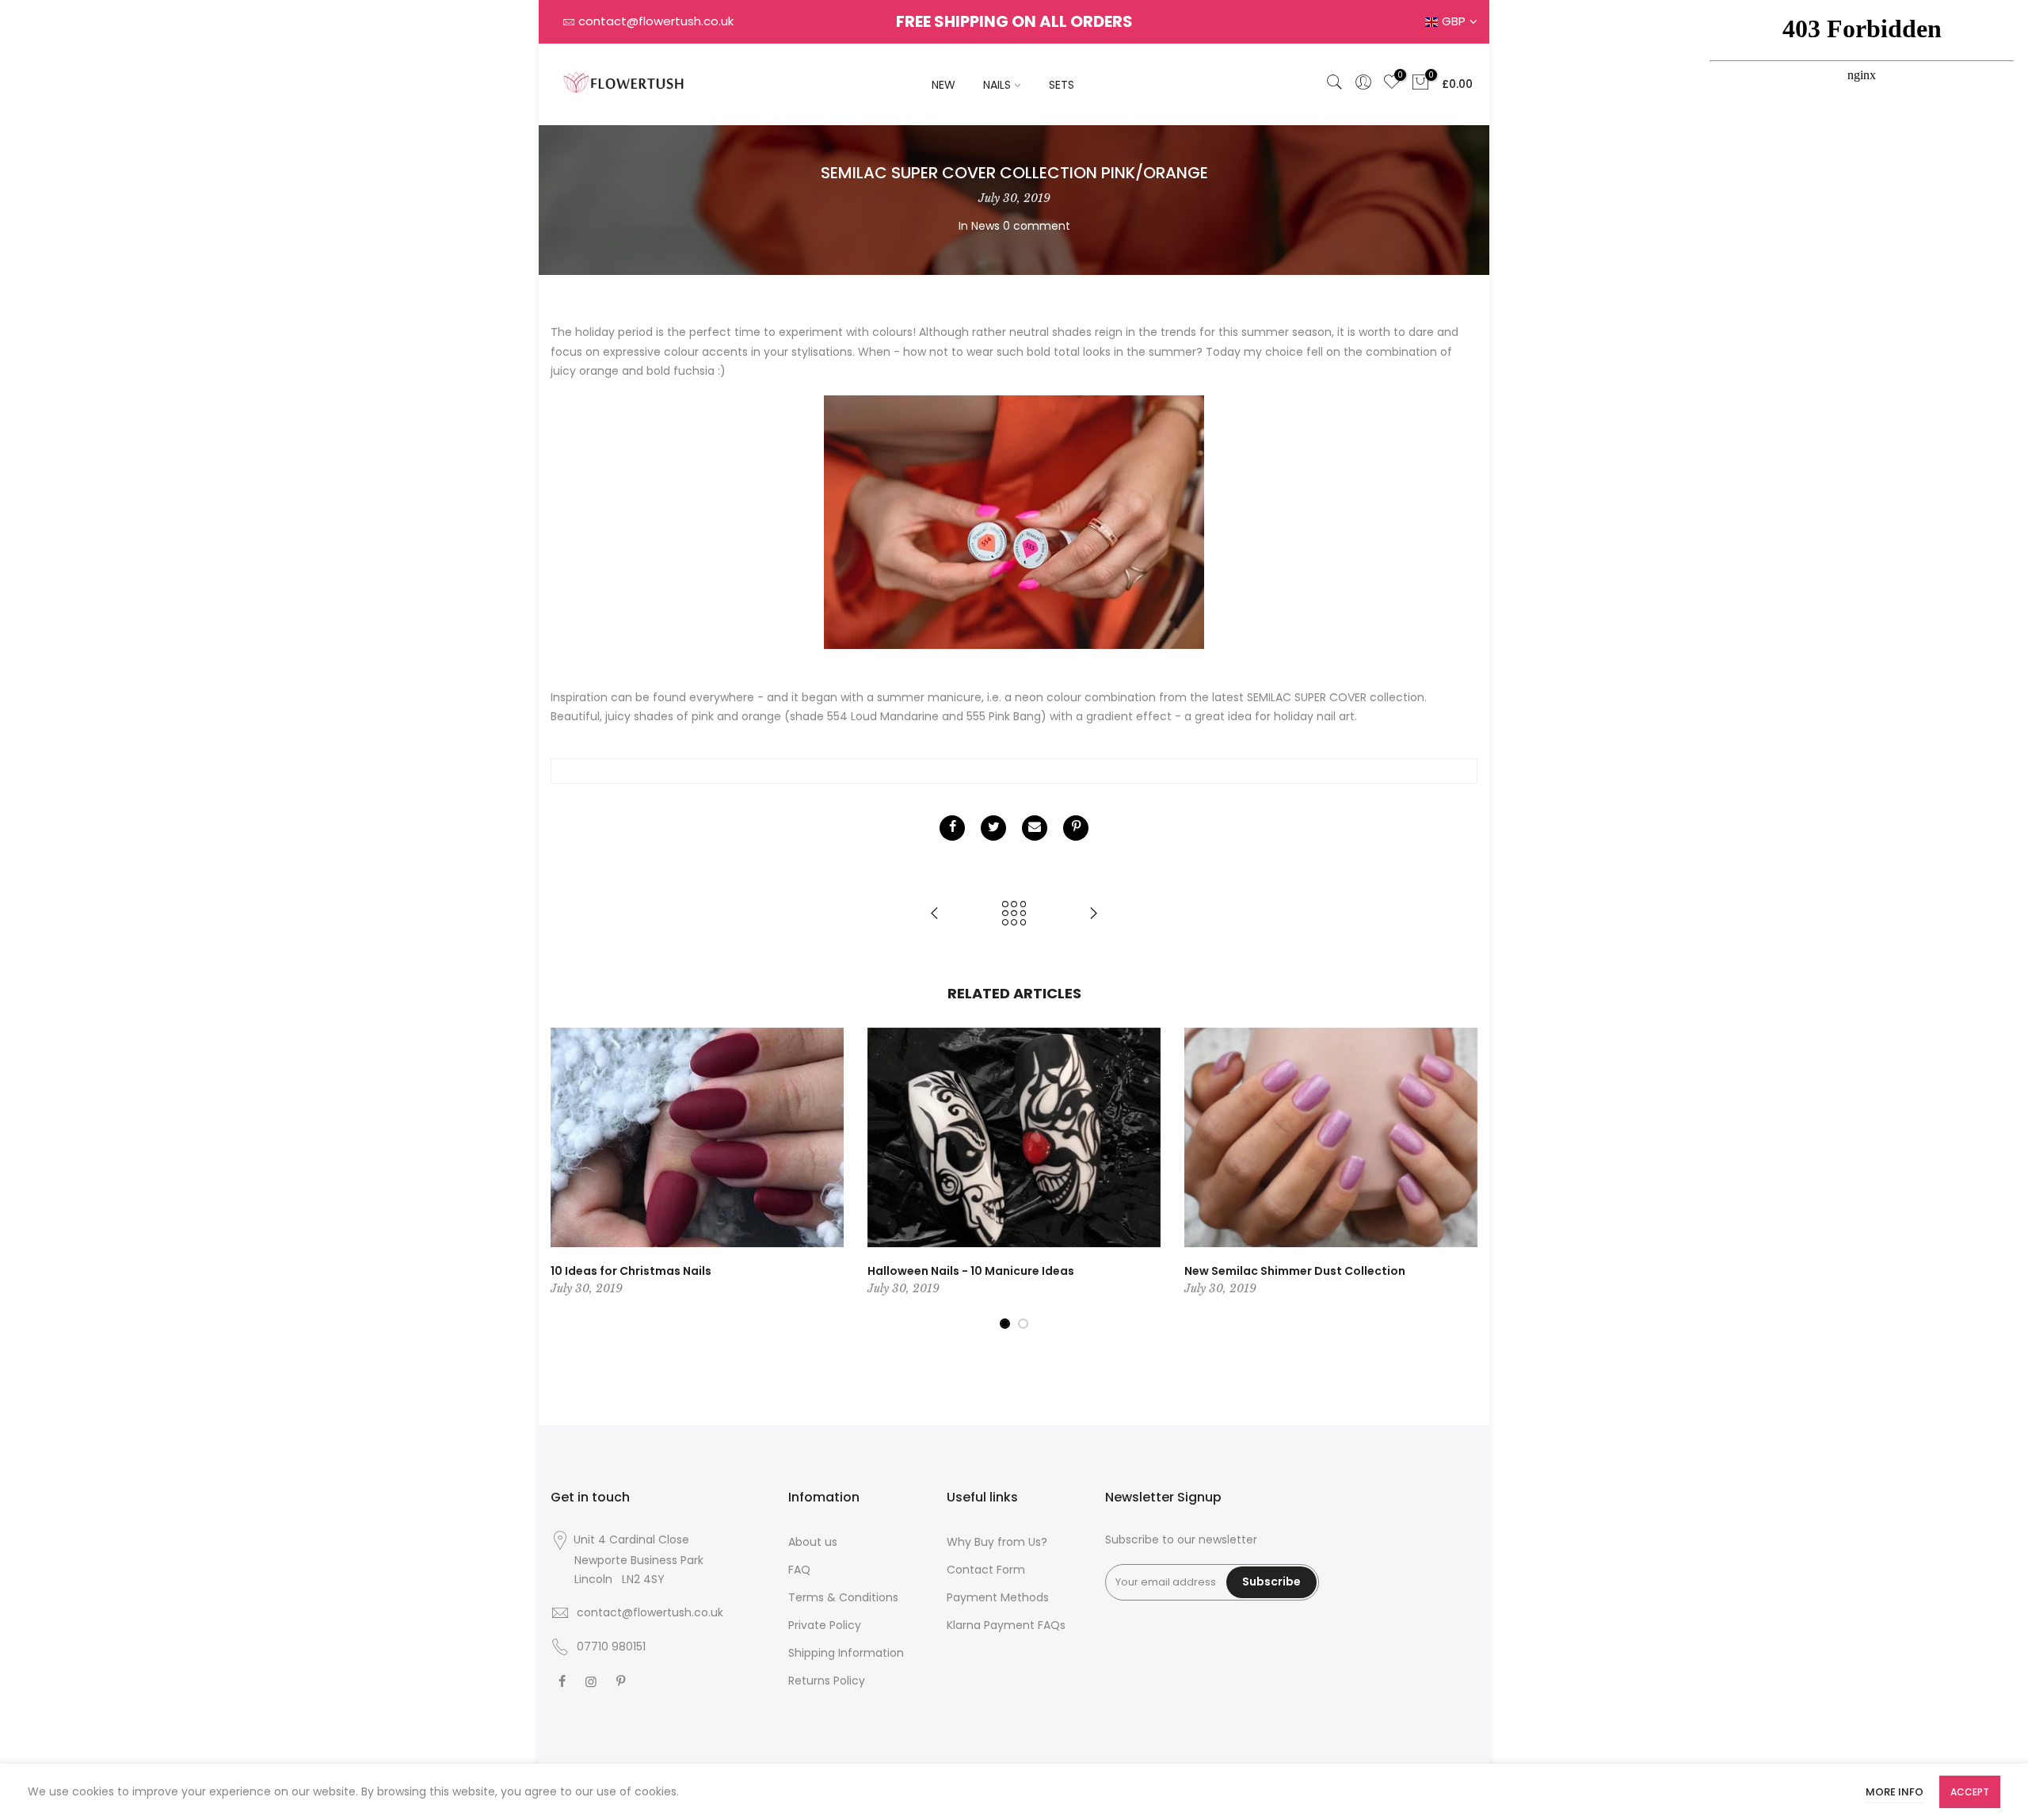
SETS (1062, 85)
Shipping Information (846, 1653)
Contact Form (986, 1570)
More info (1895, 1792)
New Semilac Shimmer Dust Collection (1295, 1271)
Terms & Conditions (843, 1597)
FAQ (799, 1570)
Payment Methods (998, 1597)
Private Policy (825, 1625)
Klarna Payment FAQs (1006, 1625)
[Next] (1462, 1179)
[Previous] (566, 1179)
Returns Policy (827, 1681)
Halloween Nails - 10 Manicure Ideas (971, 1271)
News (985, 226)
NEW (943, 85)
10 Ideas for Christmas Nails (631, 1271)
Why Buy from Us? (997, 1542)
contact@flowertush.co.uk (656, 21)
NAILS (997, 85)
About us (813, 1542)
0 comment (1037, 226)
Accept (1970, 1792)
